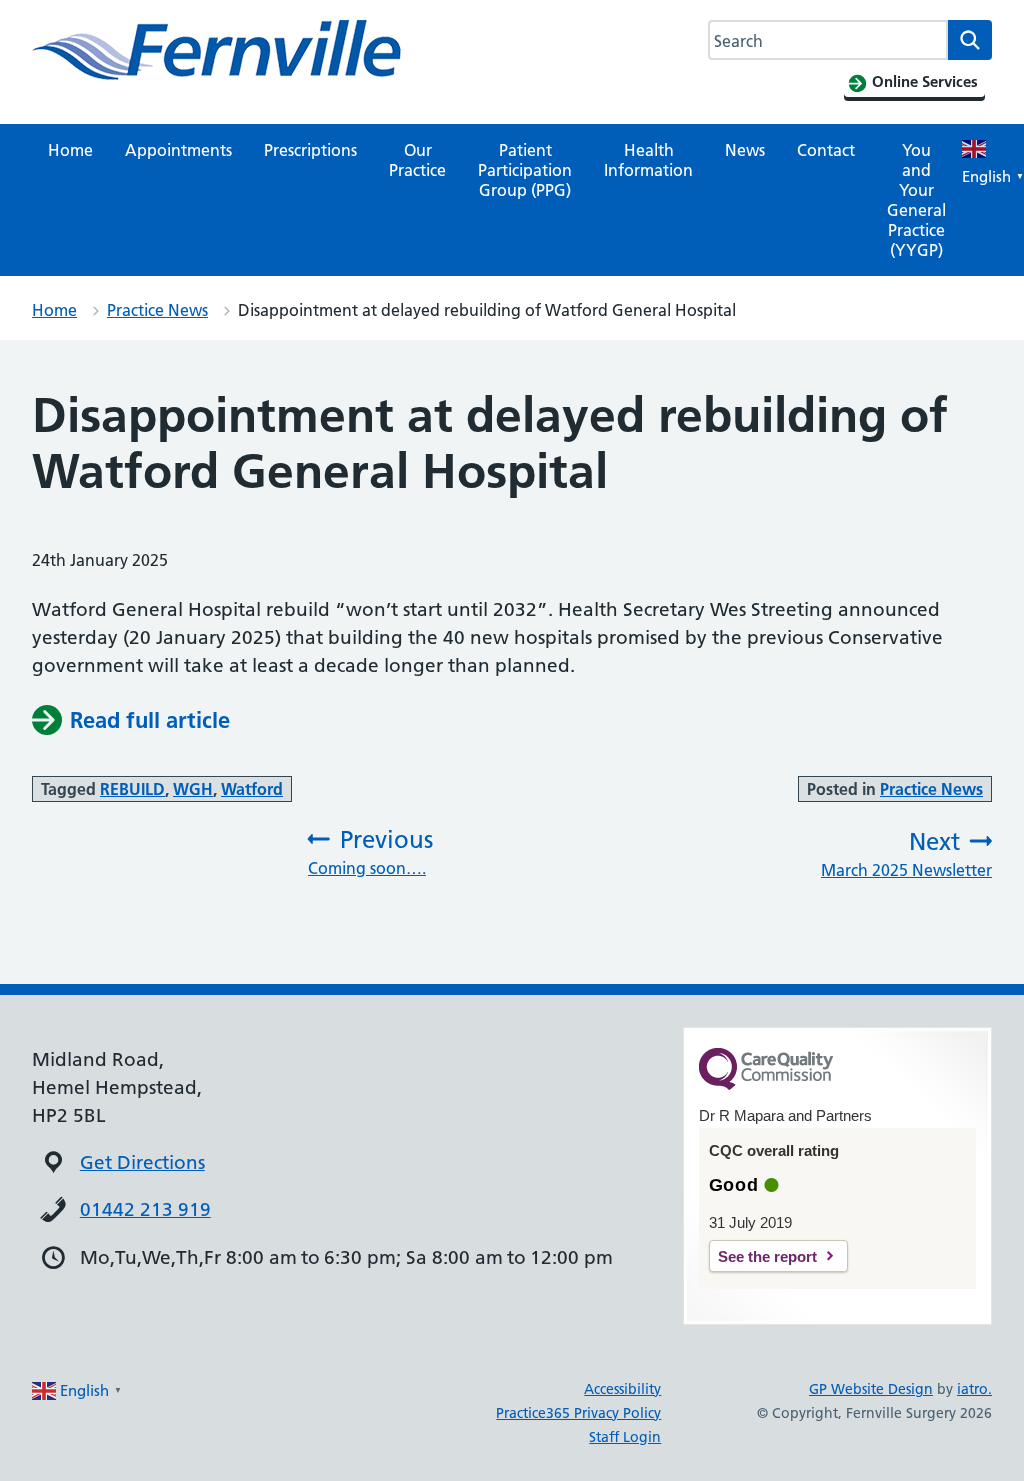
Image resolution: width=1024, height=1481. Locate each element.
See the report (767, 1256)
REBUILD (132, 789)
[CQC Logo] (766, 1085)
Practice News (157, 310)
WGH (193, 789)
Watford (252, 789)
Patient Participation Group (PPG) (525, 170)
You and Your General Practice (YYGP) (916, 200)
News (745, 150)
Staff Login (625, 1437)
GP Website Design (871, 1389)
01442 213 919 (145, 1209)
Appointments (178, 150)
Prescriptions (310, 150)
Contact (826, 150)
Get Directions (142, 1162)
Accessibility (622, 1389)
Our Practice (417, 160)
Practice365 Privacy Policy (578, 1413)
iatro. (974, 1389)
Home (70, 150)
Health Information (648, 160)
